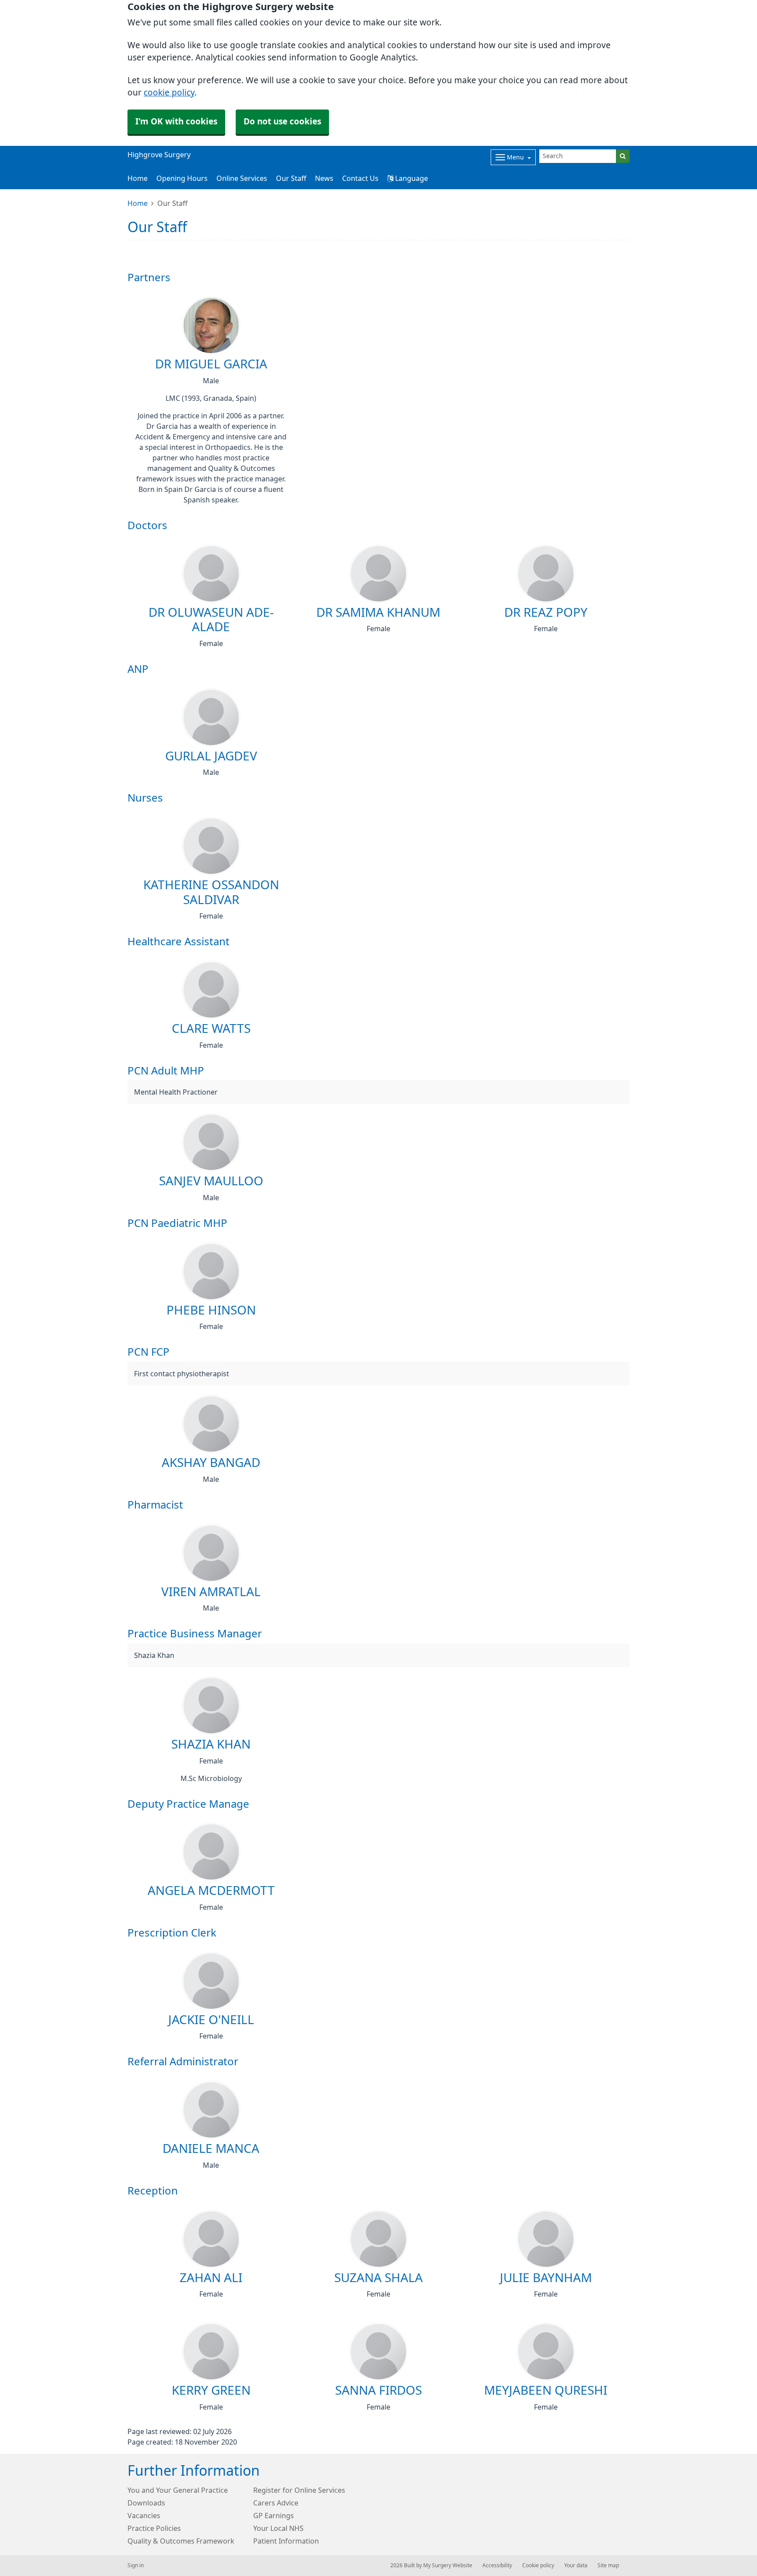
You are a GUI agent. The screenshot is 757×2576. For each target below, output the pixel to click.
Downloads (146, 2503)
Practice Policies (154, 2528)
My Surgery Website (448, 2565)
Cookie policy (538, 2565)
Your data (576, 2565)
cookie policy (169, 93)
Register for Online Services (299, 2490)
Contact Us (360, 178)
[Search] (623, 156)
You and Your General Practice (178, 2490)
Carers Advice (276, 2503)
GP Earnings (274, 2516)
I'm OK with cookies (176, 122)
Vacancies (144, 2516)
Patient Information (286, 2541)
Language (411, 178)
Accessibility (497, 2565)
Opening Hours (182, 178)
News (324, 178)
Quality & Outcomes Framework (181, 2541)
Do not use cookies (282, 122)
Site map (608, 2565)
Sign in (136, 2565)
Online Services (242, 178)
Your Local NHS (278, 2528)
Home (138, 178)
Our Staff (291, 178)
